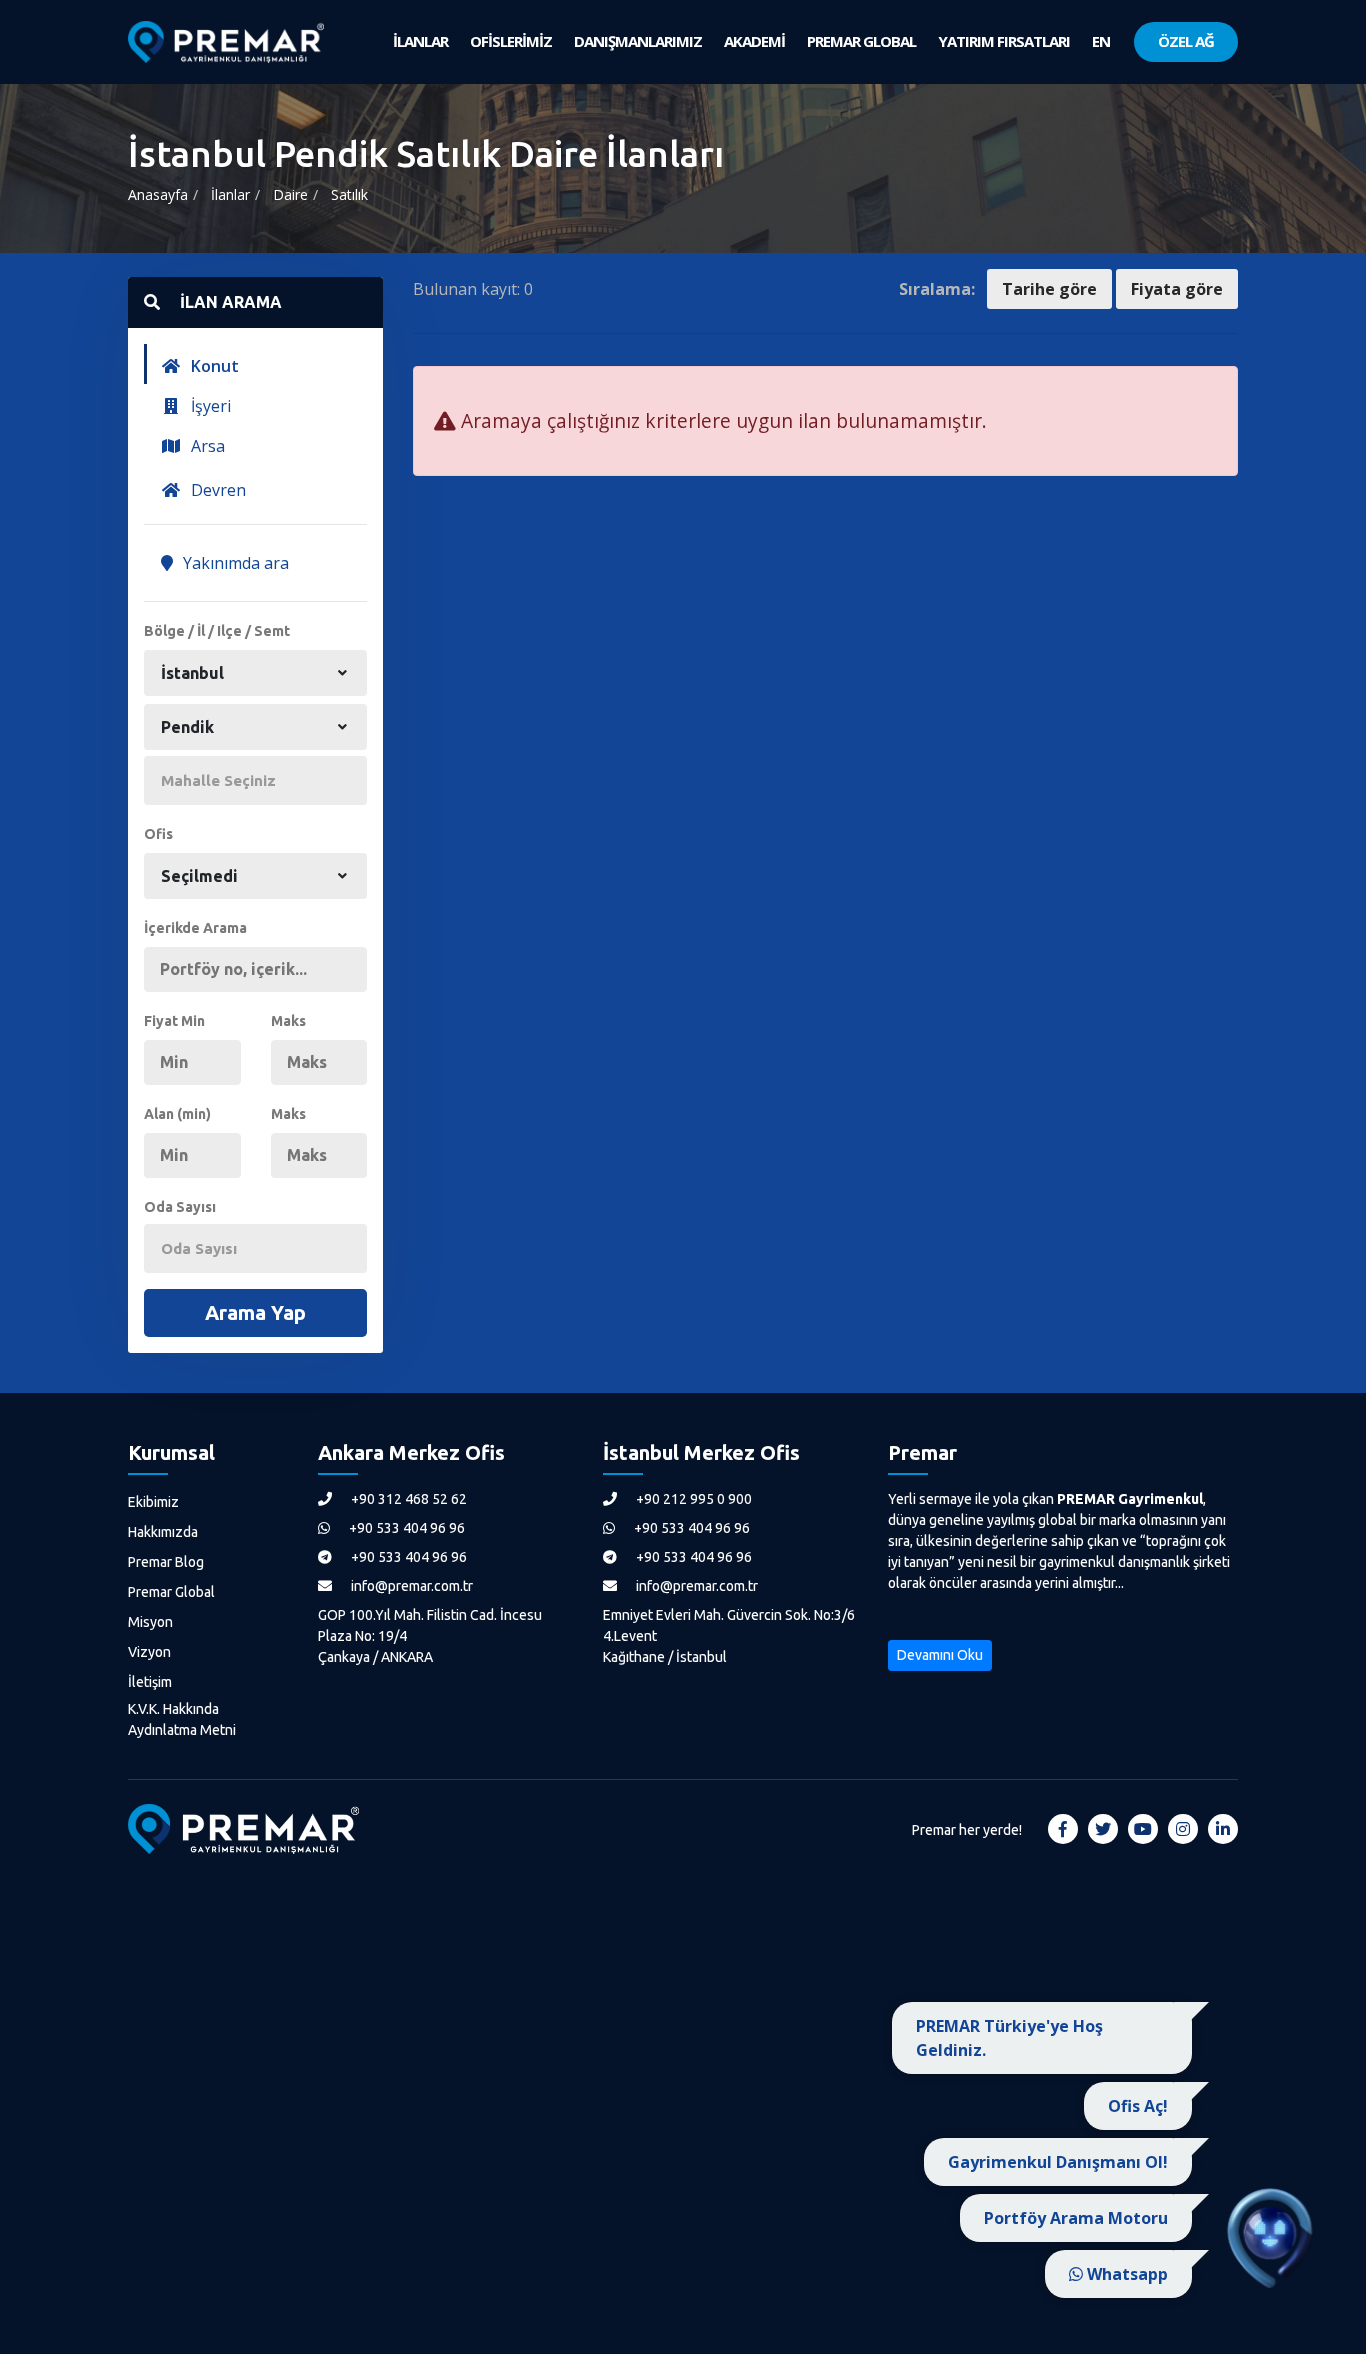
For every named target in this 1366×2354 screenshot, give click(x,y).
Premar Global (171, 1592)
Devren (216, 490)
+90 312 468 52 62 (407, 1499)
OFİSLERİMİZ (511, 41)
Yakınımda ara (234, 563)
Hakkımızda (163, 1532)
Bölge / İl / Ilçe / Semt (217, 631)
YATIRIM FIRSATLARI (1004, 41)
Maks (288, 1021)
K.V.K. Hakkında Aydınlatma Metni (182, 1719)
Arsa (206, 446)
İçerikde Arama (195, 928)
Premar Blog (166, 1562)
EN (1101, 41)
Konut (213, 366)
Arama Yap (255, 1312)
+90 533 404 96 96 (405, 1528)
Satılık (349, 194)
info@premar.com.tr (410, 1586)
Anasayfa (158, 194)
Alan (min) (177, 1114)
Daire (290, 194)
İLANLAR (420, 41)
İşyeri (209, 406)
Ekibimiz (153, 1502)
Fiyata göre (1177, 289)
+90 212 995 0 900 (692, 1499)
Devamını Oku (940, 1655)
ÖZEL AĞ (1186, 41)
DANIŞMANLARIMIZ (638, 41)
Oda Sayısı (180, 1207)
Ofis (158, 834)
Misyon (150, 1622)
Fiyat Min (174, 1021)
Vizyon (149, 1652)
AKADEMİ (754, 41)
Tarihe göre (1049, 289)
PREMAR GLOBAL (861, 41)
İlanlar (230, 194)
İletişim (150, 1682)
